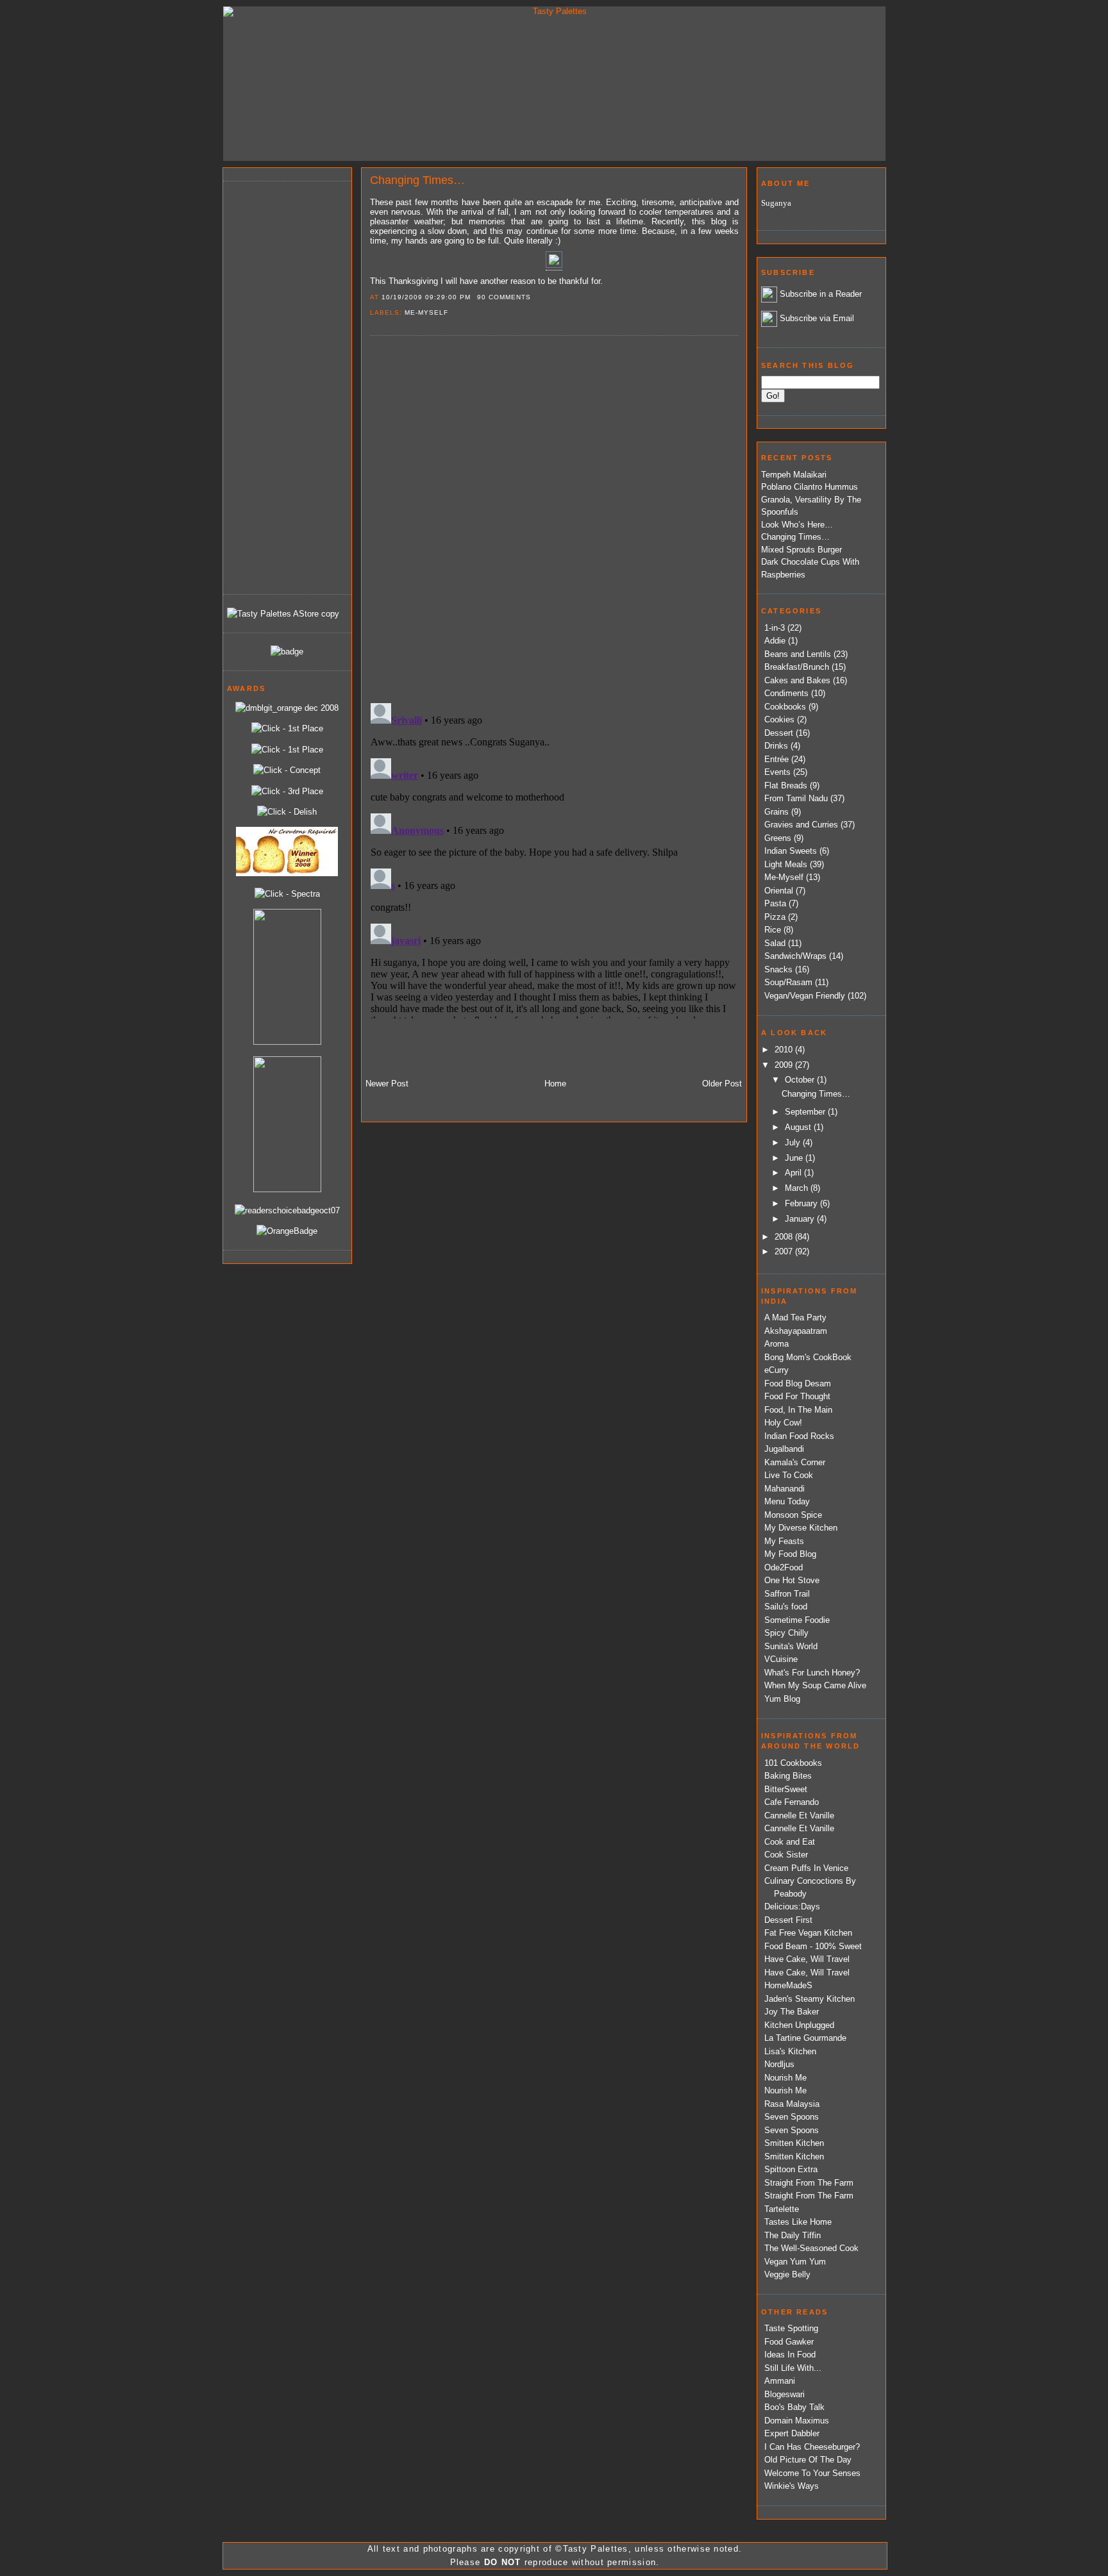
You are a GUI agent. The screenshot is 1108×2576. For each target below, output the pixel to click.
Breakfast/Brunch (797, 667)
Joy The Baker (792, 2012)
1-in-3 (775, 628)
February (802, 1203)
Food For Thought (797, 1396)
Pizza (775, 917)
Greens (778, 838)
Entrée (776, 759)
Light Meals (786, 864)
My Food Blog (790, 1554)
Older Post (722, 1084)
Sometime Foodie (797, 1620)
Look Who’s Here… (797, 525)
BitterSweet (786, 1789)
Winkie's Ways (792, 2486)
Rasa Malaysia (792, 2104)
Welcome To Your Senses (812, 2473)
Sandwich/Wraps (795, 956)
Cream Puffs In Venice (806, 1868)
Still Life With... (793, 2368)
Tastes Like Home (798, 2222)
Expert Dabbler (792, 2433)
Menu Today (787, 1501)
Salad (775, 943)
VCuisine (781, 1659)
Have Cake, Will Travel (807, 1959)
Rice (773, 930)
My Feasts (784, 1541)
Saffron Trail (787, 1594)
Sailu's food (786, 1607)
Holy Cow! (783, 1423)
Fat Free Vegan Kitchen (808, 1933)
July (794, 1143)
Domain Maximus (797, 2421)
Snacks (778, 969)
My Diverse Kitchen (801, 1528)
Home (555, 1084)
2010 (785, 1050)
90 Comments (504, 297)
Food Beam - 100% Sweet (813, 1946)
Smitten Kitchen (794, 2143)
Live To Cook (789, 1475)
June (795, 1158)
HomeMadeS (788, 1985)
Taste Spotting (791, 2328)
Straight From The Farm (809, 2183)
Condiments (786, 693)
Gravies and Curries (801, 825)
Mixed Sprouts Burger (802, 550)
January (801, 1219)
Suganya (776, 203)
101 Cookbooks (793, 1763)
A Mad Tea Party (795, 1317)
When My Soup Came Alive (815, 1685)
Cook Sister (786, 1855)
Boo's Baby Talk (794, 2407)
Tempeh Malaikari (794, 475)
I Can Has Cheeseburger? (812, 2447)
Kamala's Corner (795, 1462)
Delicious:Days (792, 1907)
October (801, 1080)
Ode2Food (784, 1567)
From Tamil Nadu (796, 798)
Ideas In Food (790, 2355)
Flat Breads (786, 785)
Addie (775, 641)
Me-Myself (426, 312)
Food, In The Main (798, 1410)
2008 (785, 1237)
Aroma (776, 1344)
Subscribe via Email (817, 318)
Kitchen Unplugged (799, 2025)
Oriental (779, 891)
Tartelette (782, 2209)
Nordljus (779, 2064)
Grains (776, 812)
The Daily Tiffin (793, 2235)
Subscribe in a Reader (821, 294)
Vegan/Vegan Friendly (805, 996)
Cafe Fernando (792, 1802)
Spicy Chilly (786, 1633)
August (799, 1127)
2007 (785, 1251)
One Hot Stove (792, 1580)
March (798, 1188)
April (794, 1173)
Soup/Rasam (788, 982)
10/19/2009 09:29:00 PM (426, 297)
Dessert (779, 733)
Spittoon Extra (791, 2169)
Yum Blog (782, 1699)
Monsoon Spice (793, 1515)
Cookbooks (785, 707)
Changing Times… (417, 180)
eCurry (776, 1370)
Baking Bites (788, 1776)
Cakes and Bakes (797, 680)
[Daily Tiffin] (287, 652)
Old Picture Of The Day (808, 2460)
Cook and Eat (790, 1842)
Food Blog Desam (798, 1384)
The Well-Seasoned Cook (811, 2248)
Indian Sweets (791, 851)
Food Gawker (789, 2342)
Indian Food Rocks (799, 1436)
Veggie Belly (787, 2274)
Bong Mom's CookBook (808, 1357)
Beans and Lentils (798, 654)
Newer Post (387, 1084)
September (806, 1112)
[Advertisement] (278, 386)
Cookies (779, 719)
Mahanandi (785, 1489)
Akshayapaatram (796, 1331)
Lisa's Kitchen (790, 2051)
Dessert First (788, 1920)
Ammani (780, 2381)
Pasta (775, 903)
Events (777, 772)
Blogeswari (785, 2394)
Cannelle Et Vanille (799, 1816)
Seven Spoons (792, 2117)
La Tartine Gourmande (805, 2038)
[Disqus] (554, 519)
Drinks (776, 746)
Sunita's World (791, 1646)
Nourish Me (785, 2078)
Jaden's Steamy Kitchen (810, 1999)
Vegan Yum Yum (795, 2262)
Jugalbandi (784, 1449)
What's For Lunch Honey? (812, 1673)
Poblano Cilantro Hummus (810, 487)
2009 (785, 1065)
